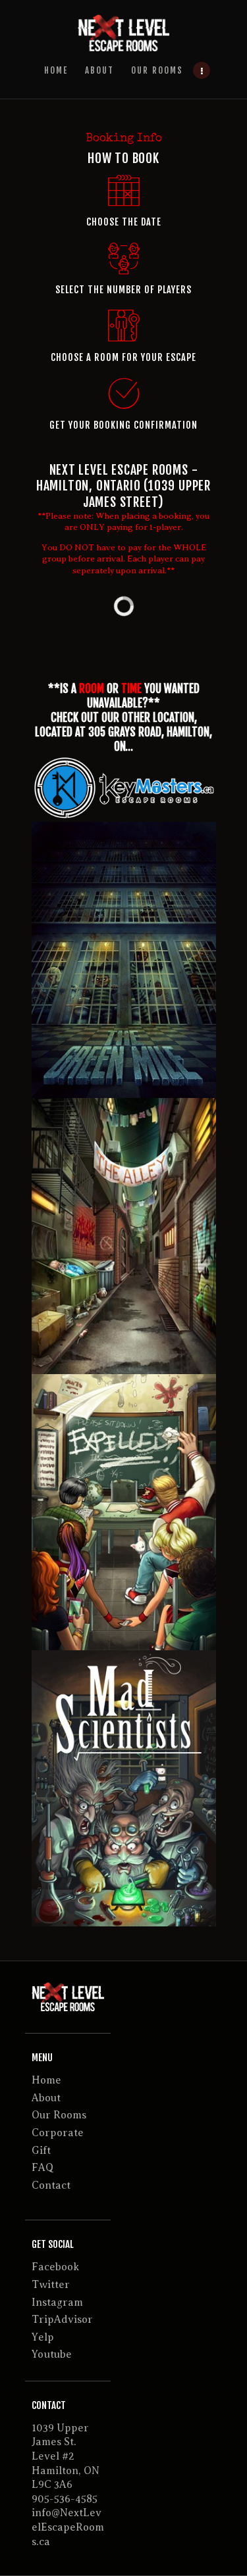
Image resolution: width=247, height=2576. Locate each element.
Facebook (55, 2267)
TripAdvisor (62, 2320)
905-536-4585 (65, 2499)
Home (46, 2080)
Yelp (43, 2337)
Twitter (51, 2285)
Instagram (57, 2302)
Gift (41, 2151)
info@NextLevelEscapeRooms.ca (68, 2527)
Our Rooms (59, 2115)
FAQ (42, 2168)
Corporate (58, 2133)
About (46, 2098)
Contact (51, 2185)
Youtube (52, 2354)
